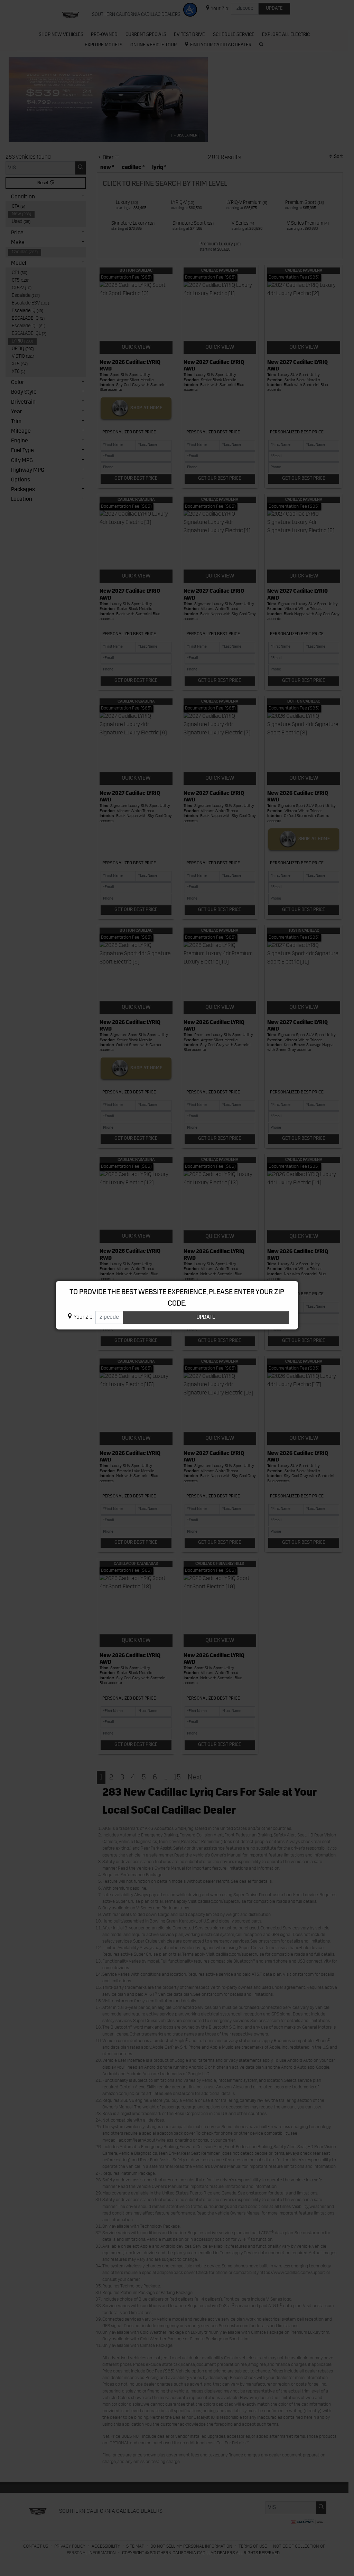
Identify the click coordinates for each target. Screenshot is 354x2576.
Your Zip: (84, 1317)
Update (206, 1317)
